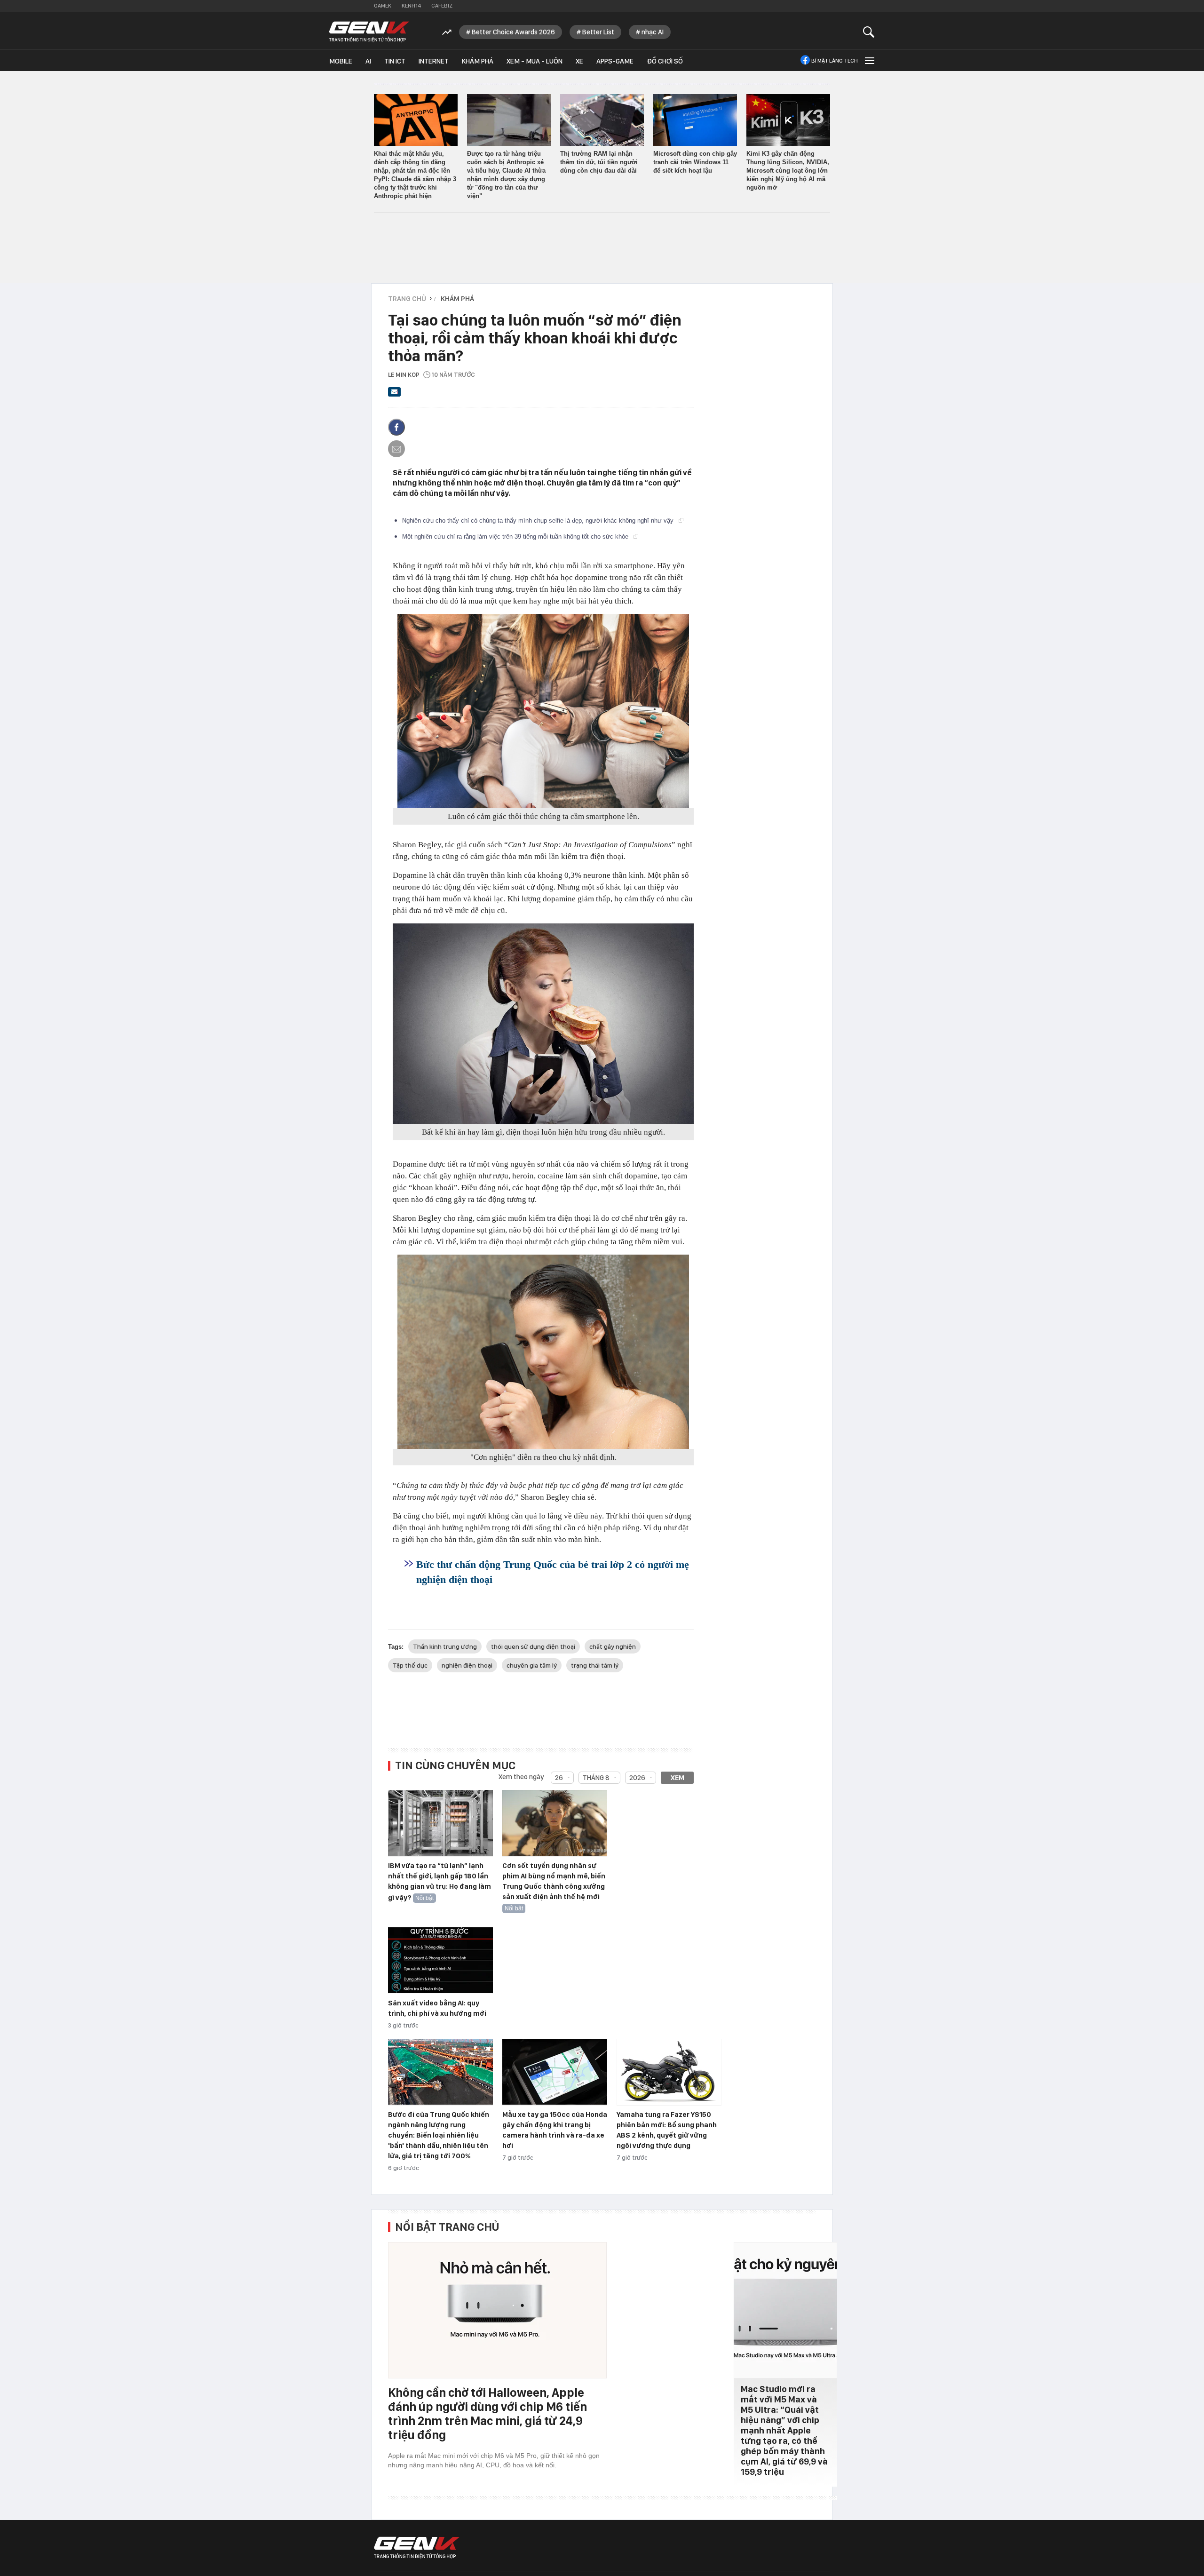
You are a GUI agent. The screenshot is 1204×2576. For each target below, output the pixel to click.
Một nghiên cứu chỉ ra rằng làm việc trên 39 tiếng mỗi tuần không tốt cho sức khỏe (516, 537)
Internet (434, 61)
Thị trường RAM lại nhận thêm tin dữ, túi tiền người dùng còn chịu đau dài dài (599, 162)
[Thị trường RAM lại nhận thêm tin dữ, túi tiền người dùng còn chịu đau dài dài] (602, 120)
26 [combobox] (559, 1778)
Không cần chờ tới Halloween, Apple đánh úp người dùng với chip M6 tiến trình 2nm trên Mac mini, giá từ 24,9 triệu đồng (487, 2413)
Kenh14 (411, 6)
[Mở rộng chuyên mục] (869, 60)
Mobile (341, 61)
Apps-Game (615, 61)
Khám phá (478, 61)
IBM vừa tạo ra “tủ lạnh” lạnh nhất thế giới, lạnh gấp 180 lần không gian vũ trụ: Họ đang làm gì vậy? (440, 1882)
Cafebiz (442, 6)
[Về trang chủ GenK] (369, 32)
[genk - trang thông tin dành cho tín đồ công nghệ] (417, 2548)
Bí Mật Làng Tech (835, 61)
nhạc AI (653, 32)
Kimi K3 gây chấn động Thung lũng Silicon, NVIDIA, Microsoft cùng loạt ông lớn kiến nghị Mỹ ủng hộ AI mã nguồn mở (788, 171)
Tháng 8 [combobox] (596, 1778)
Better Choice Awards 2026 (513, 32)
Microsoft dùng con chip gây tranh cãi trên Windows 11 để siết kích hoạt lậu (695, 162)
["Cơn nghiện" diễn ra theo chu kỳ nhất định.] (543, 1352)
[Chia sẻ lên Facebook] (396, 427)
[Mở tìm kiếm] (869, 32)
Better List (598, 32)
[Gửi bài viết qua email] (395, 395)
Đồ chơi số (665, 61)
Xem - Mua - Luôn (535, 61)
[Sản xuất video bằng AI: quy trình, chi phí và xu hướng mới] (440, 1961)
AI (368, 61)
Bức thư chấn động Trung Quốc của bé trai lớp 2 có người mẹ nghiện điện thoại (553, 1572)
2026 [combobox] (637, 1778)
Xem (677, 1778)
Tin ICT (395, 61)
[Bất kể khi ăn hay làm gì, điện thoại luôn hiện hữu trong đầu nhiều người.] (543, 1024)
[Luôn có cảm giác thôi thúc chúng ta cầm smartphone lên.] (543, 711)
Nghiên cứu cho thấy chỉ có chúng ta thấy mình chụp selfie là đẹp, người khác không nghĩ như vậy (539, 521)
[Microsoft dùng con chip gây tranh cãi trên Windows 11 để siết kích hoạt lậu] (695, 120)
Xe (579, 61)
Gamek (383, 6)
